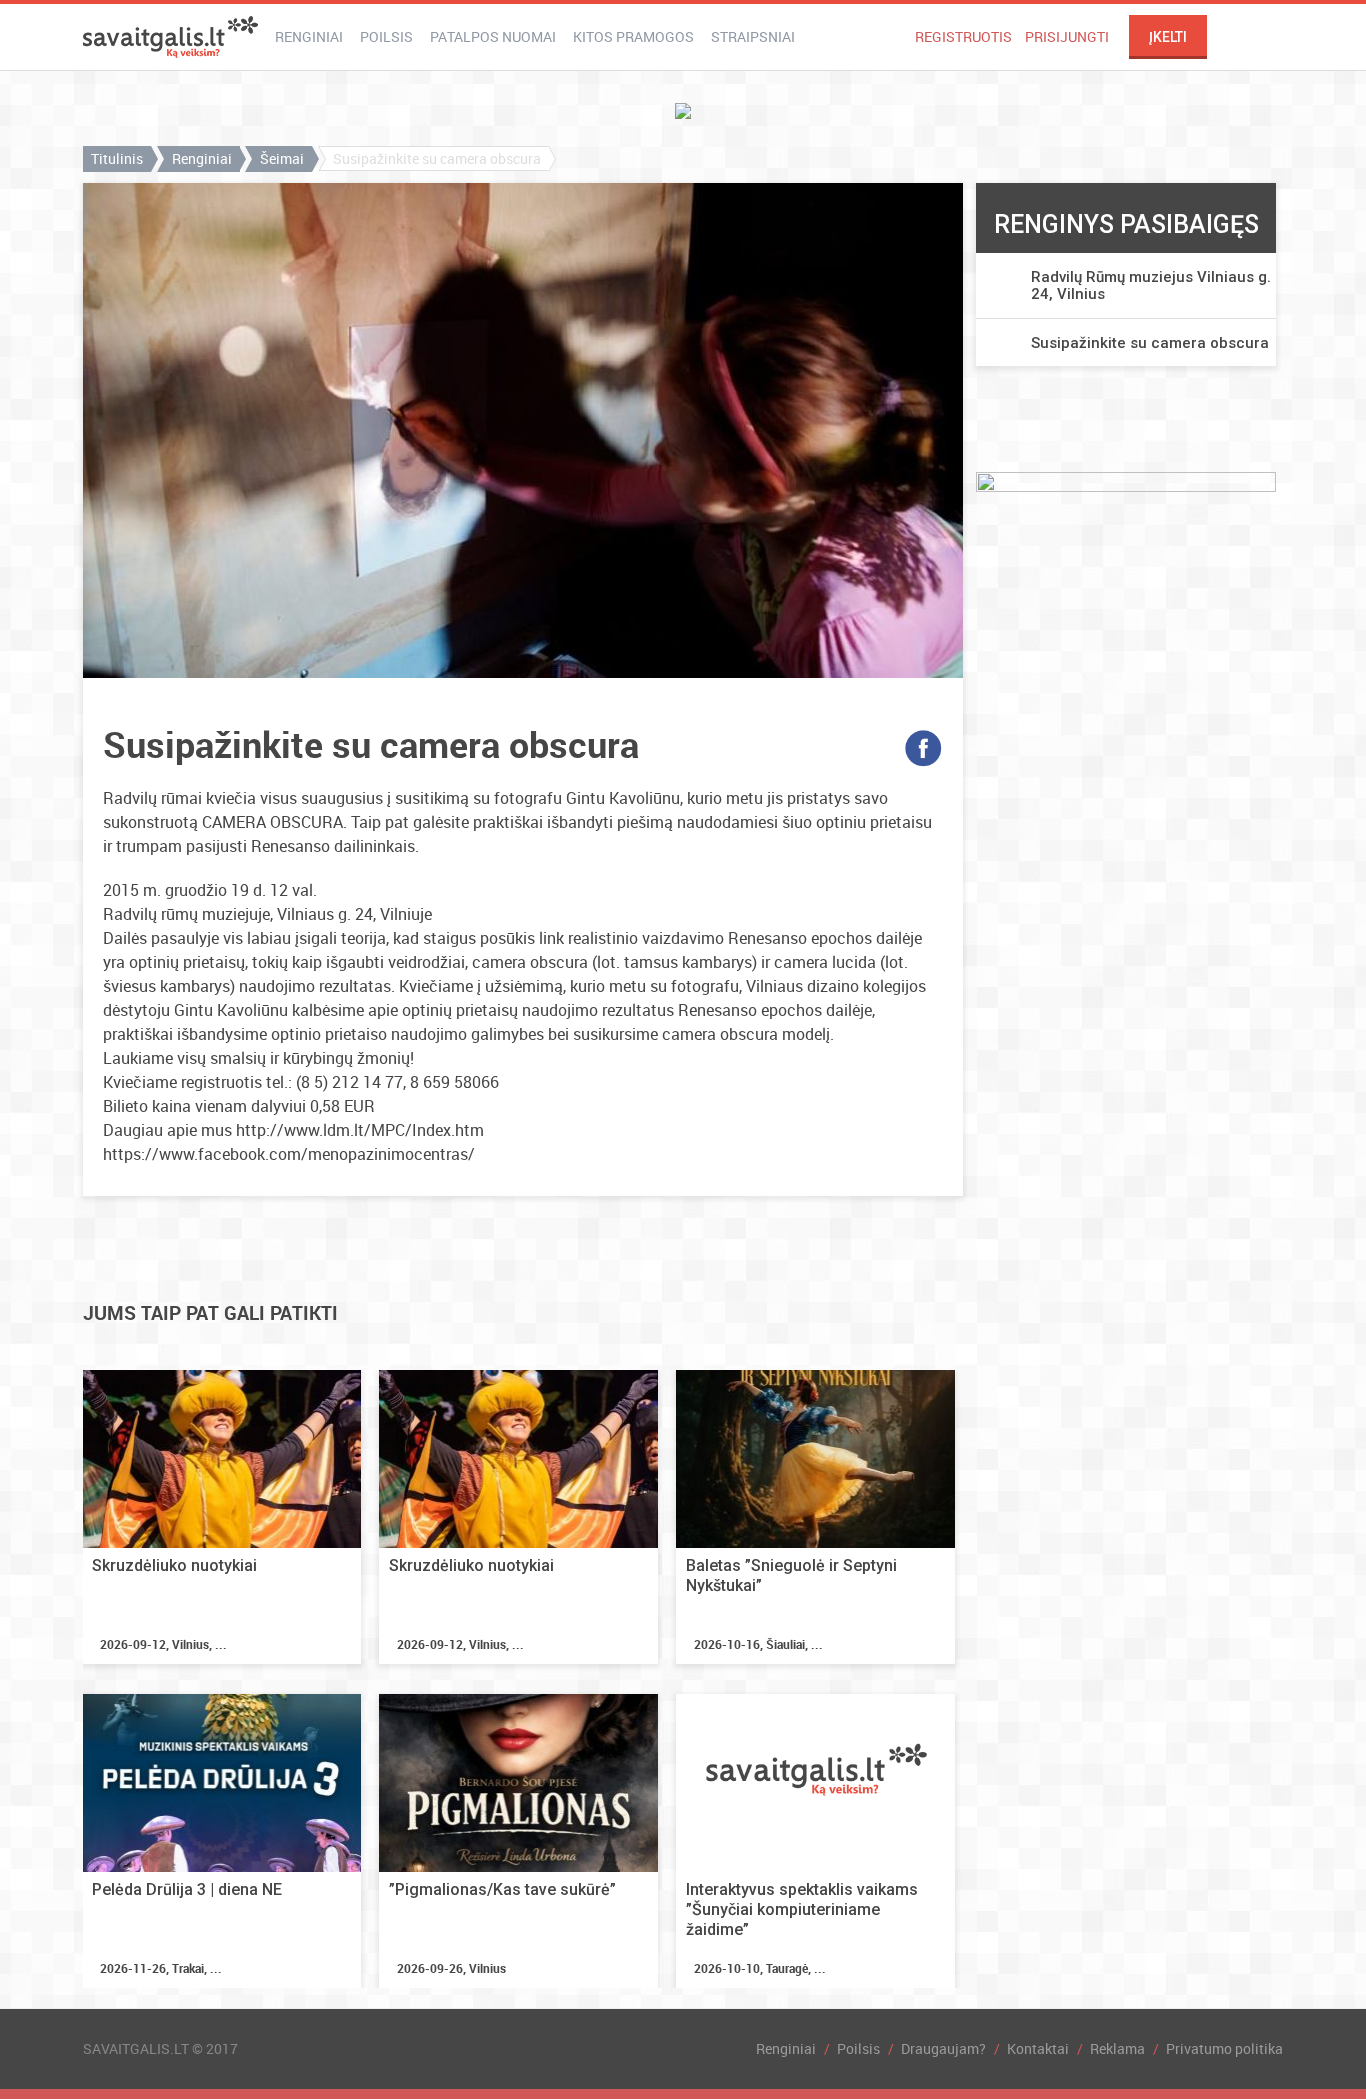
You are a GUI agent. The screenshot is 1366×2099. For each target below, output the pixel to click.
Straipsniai (753, 36)
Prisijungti (1067, 36)
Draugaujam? (943, 2048)
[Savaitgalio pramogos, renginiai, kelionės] (170, 37)
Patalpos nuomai (493, 36)
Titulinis (117, 158)
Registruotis (963, 36)
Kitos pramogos (633, 36)
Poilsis (386, 36)
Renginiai (309, 36)
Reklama (1117, 2048)
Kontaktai (1038, 2048)
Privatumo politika (1224, 2048)
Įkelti (1168, 37)
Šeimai (282, 158)
